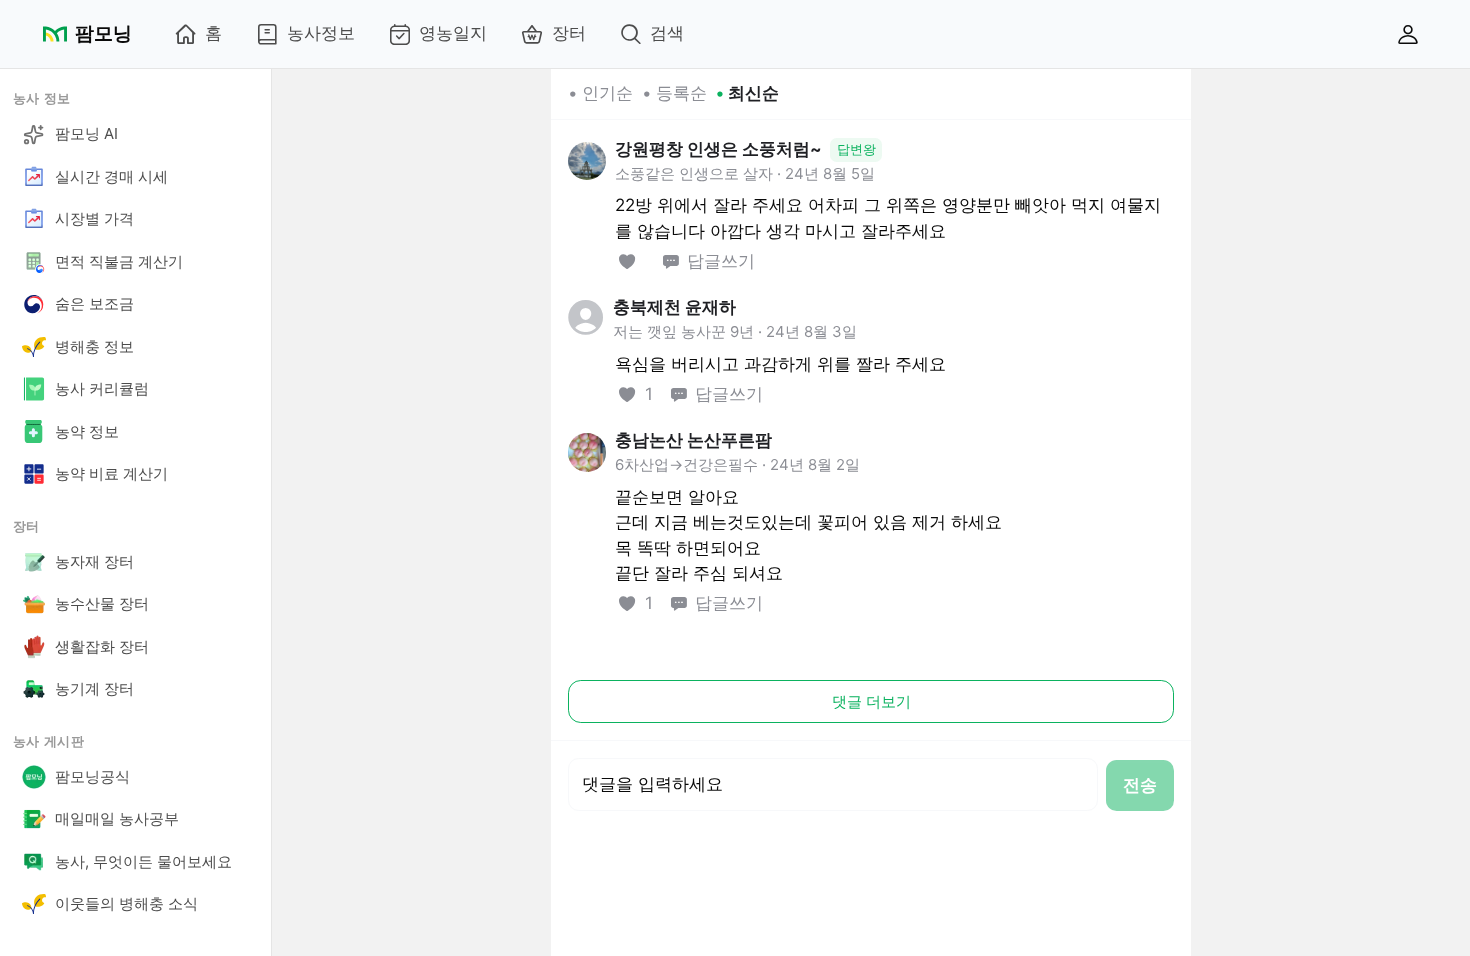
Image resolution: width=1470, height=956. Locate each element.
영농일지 (453, 33)
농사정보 (321, 33)
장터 (569, 33)
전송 (1140, 785)
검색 (667, 33)
